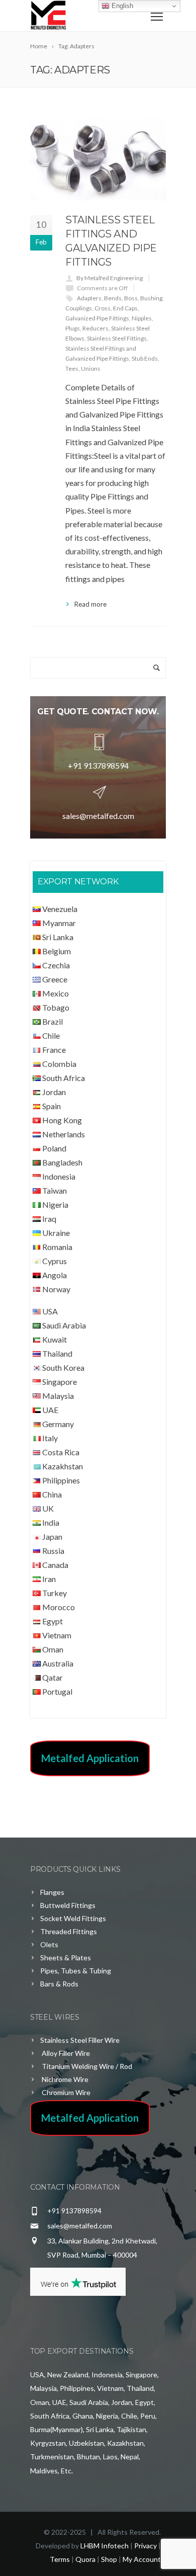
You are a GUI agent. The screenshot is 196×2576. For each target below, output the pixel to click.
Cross (103, 308)
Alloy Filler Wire (65, 2053)
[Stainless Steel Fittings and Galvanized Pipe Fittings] (98, 158)
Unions (91, 368)
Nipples (142, 318)
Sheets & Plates (66, 1958)
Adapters (89, 298)
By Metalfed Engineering (110, 278)
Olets (49, 1944)
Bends (113, 298)
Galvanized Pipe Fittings (97, 318)
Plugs (73, 328)
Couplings (79, 308)
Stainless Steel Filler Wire (80, 2040)
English (121, 6)
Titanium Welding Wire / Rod (86, 2066)
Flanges (52, 1892)
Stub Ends (145, 358)
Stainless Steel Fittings (117, 338)
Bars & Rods (59, 1984)
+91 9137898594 (98, 765)
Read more (90, 604)
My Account (142, 2559)
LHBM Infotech (105, 2546)
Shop (109, 2559)
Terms (60, 2559)
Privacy (145, 2546)
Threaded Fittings (69, 1931)
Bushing (151, 298)
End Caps (125, 308)
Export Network (78, 882)
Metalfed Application (90, 1758)
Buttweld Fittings (68, 1905)
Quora (85, 2559)
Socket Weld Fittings (73, 1918)
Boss (131, 298)
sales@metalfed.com (98, 816)
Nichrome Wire (64, 2079)
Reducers (95, 328)
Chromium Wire (65, 2092)
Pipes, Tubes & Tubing (76, 1971)
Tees (72, 368)
